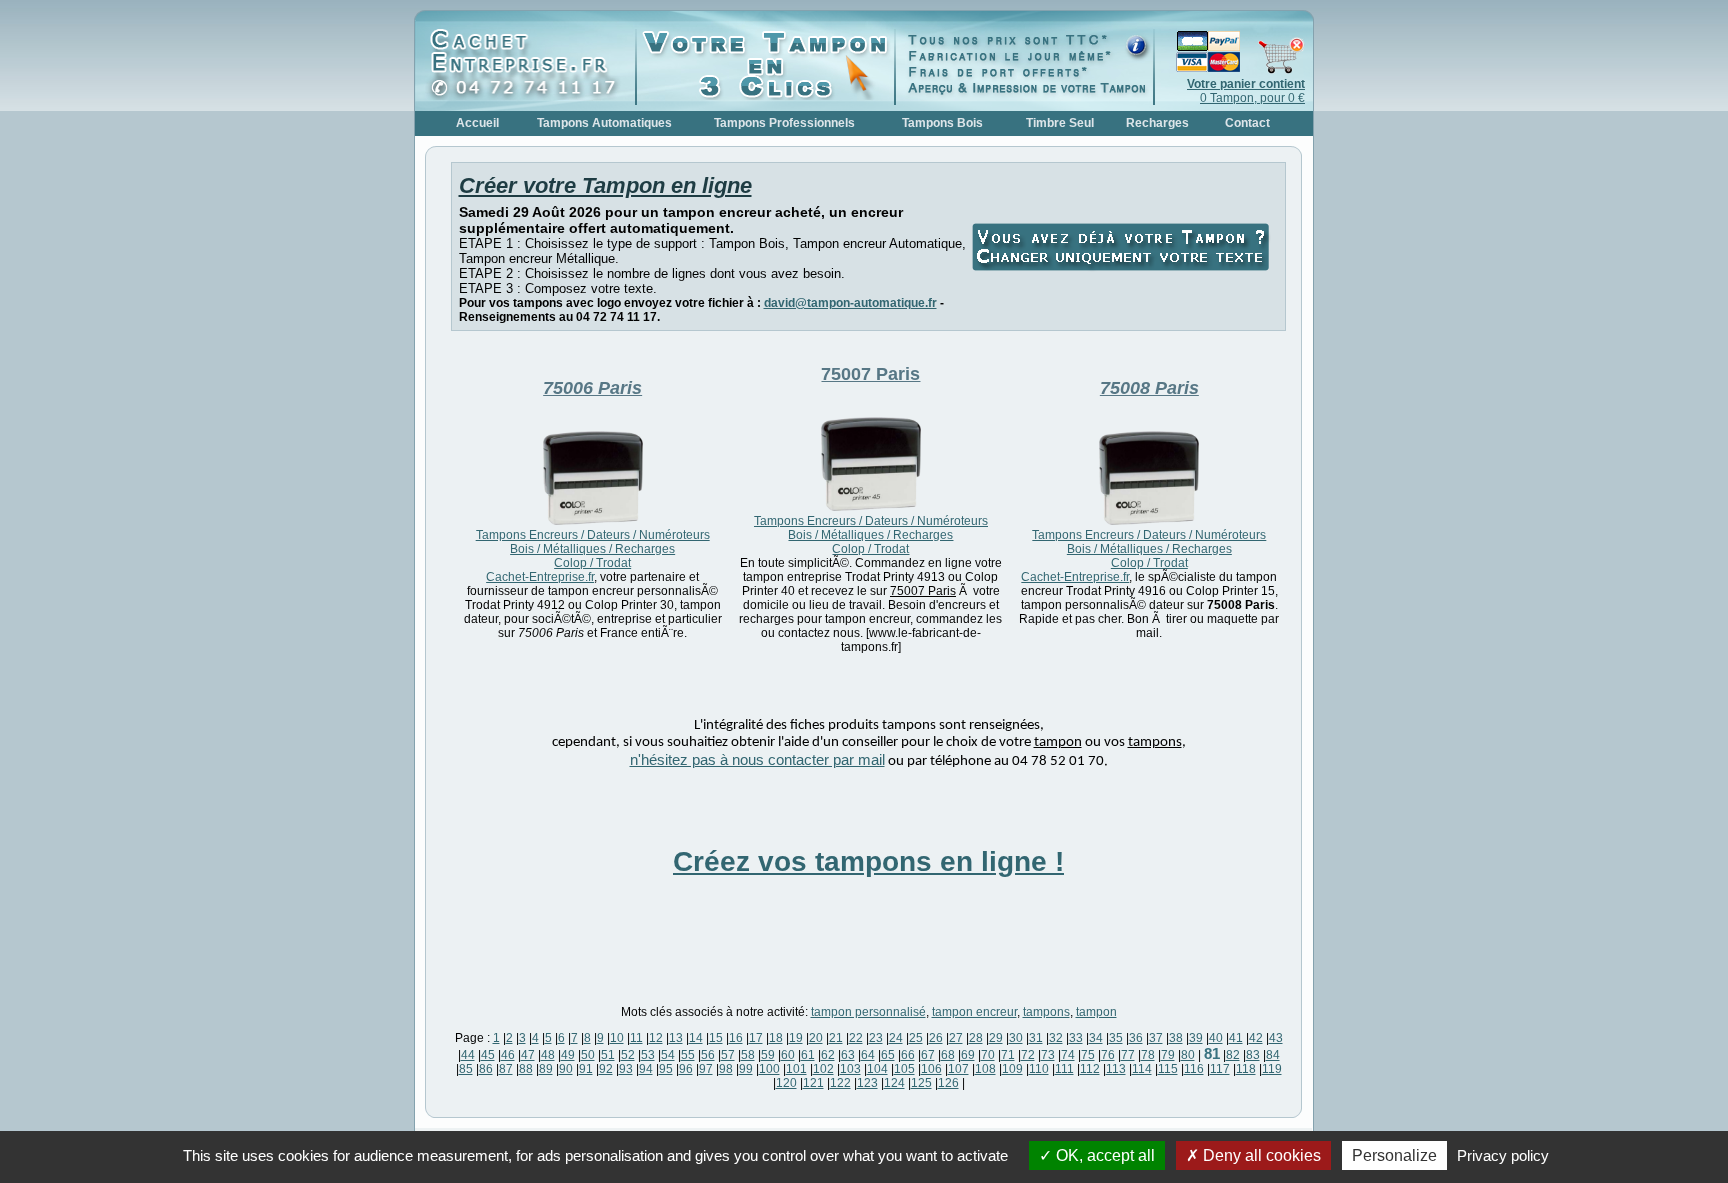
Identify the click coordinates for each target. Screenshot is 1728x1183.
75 (1088, 1055)
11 (636, 1038)
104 (877, 1069)
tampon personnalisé (868, 1012)
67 (928, 1055)
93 (626, 1069)
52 (628, 1055)
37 (1156, 1038)
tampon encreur (974, 1012)
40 (1216, 1038)
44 (468, 1055)
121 (813, 1083)
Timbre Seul (1060, 123)
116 (1194, 1069)
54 (668, 1055)
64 (868, 1055)
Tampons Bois (942, 123)
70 (988, 1055)
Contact (1247, 123)
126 (948, 1083)
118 (1246, 1069)
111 (1064, 1069)
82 (1233, 1055)
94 (646, 1069)
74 (1068, 1055)
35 (1116, 1038)
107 (958, 1069)
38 (1176, 1038)
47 (528, 1055)
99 (746, 1069)
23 (876, 1038)
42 (1256, 1038)
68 (948, 1055)
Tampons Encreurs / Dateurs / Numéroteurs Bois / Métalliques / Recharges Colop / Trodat (593, 549)
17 (756, 1038)
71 (1008, 1055)
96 (686, 1069)
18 (776, 1038)
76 (1108, 1055)
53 (648, 1055)
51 (608, 1055)
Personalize (1394, 1155)
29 (996, 1038)
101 (796, 1069)
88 (526, 1069)
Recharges (1157, 123)
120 (786, 1083)
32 (1056, 1038)
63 (848, 1055)
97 (706, 1069)
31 (1036, 1038)
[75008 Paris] (1149, 521)
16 (736, 1038)
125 (921, 1083)
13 (676, 1038)
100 (769, 1069)
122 (840, 1083)
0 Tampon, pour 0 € (1246, 91)
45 (488, 1055)
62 (828, 1055)
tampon (1096, 1012)
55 (688, 1055)
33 (1076, 1038)
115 (1168, 1069)
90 (566, 1069)
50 (588, 1055)
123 (867, 1083)
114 (1142, 1069)
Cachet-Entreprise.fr (540, 577)
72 (1028, 1055)
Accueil (477, 123)
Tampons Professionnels (784, 123)
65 (888, 1055)
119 (1272, 1069)
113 (1116, 1069)
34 (1096, 1038)
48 (548, 1055)
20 (816, 1038)
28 (976, 1038)
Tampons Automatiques (604, 123)
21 (836, 1038)
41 (1236, 1038)
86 (486, 1069)
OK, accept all (1103, 1155)
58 (748, 1055)
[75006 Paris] (593, 521)
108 (985, 1069)
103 (850, 1069)
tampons (1046, 1012)
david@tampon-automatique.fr (850, 303)
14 (696, 1038)
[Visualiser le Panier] (1230, 70)
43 (1276, 1038)
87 (506, 1069)
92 (606, 1069)
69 (968, 1055)
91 (586, 1069)
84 (1273, 1055)
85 (466, 1069)
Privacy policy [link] (1503, 1155)
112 (1090, 1069)
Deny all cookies (1260, 1155)
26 (936, 1038)
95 (666, 1069)
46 (508, 1055)
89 (546, 1069)
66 (908, 1055)
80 (1188, 1055)
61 (808, 1055)
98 (726, 1069)
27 (956, 1038)
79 (1168, 1055)
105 (904, 1069)
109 (1012, 1069)
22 (856, 1038)
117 (1220, 1069)
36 (1136, 1038)
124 (894, 1083)
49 (568, 1055)
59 (768, 1055)
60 (788, 1055)
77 (1128, 1055)
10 (617, 1038)
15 (716, 1038)
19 (796, 1038)
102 (823, 1069)
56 (708, 1055)
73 (1048, 1055)
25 (916, 1038)
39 (1196, 1038)
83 (1253, 1055)
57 (728, 1055)
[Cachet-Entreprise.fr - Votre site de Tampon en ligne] (530, 96)
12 (656, 1038)
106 (931, 1069)
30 (1016, 1038)
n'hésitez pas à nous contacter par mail (757, 760)
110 (1039, 1069)
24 (896, 1038)
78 (1148, 1055)
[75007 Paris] (871, 507)
